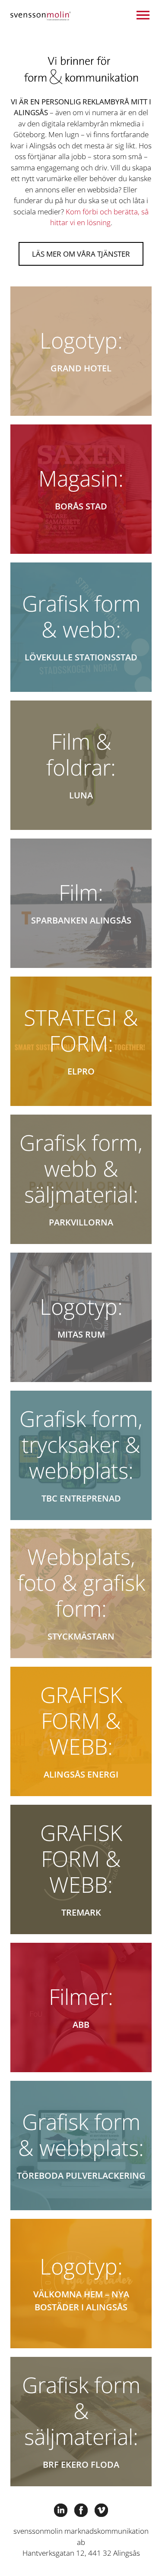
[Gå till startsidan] (41, 15)
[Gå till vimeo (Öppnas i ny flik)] (101, 2509)
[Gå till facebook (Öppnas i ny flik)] (81, 2509)
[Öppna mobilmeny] (143, 15)
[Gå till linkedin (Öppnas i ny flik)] (61, 2509)
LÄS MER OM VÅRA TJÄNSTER (81, 254)
